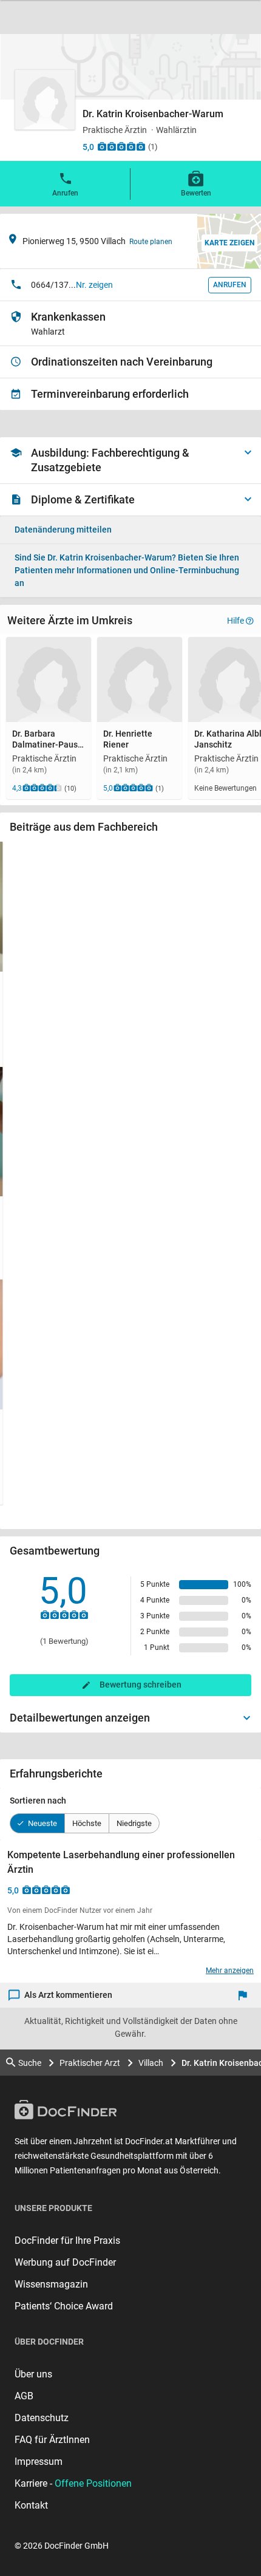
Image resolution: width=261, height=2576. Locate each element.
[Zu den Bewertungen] (121, 146)
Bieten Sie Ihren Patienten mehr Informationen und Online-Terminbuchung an (127, 570)
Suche (30, 2063)
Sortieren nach (38, 1801)
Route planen (151, 242)
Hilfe (236, 621)
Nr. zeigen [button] (94, 285)
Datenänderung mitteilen (63, 530)
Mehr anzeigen (230, 1971)
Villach (151, 2063)
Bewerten (196, 193)
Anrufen (65, 193)
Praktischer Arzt (90, 2063)
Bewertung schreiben (141, 1685)
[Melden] (246, 1995)
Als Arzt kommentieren (68, 1995)
